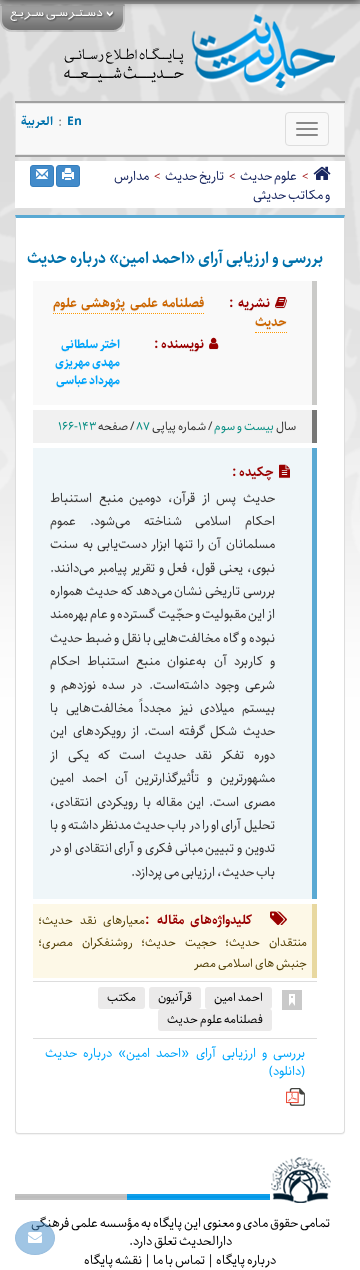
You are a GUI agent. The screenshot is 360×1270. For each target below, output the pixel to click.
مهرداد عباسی (88, 381)
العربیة (37, 121)
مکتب (121, 997)
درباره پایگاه (246, 1260)
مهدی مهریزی (87, 363)
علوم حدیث (268, 176)
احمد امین (238, 997)
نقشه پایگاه (113, 1260)
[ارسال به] (42, 176)
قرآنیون (175, 997)
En (74, 121)
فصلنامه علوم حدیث (215, 1019)
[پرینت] (68, 176)
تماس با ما (179, 1260)
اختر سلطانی (90, 345)
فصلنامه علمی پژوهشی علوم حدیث (170, 313)
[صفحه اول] (321, 176)
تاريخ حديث (194, 176)
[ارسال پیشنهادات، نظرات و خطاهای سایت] (35, 1238)
